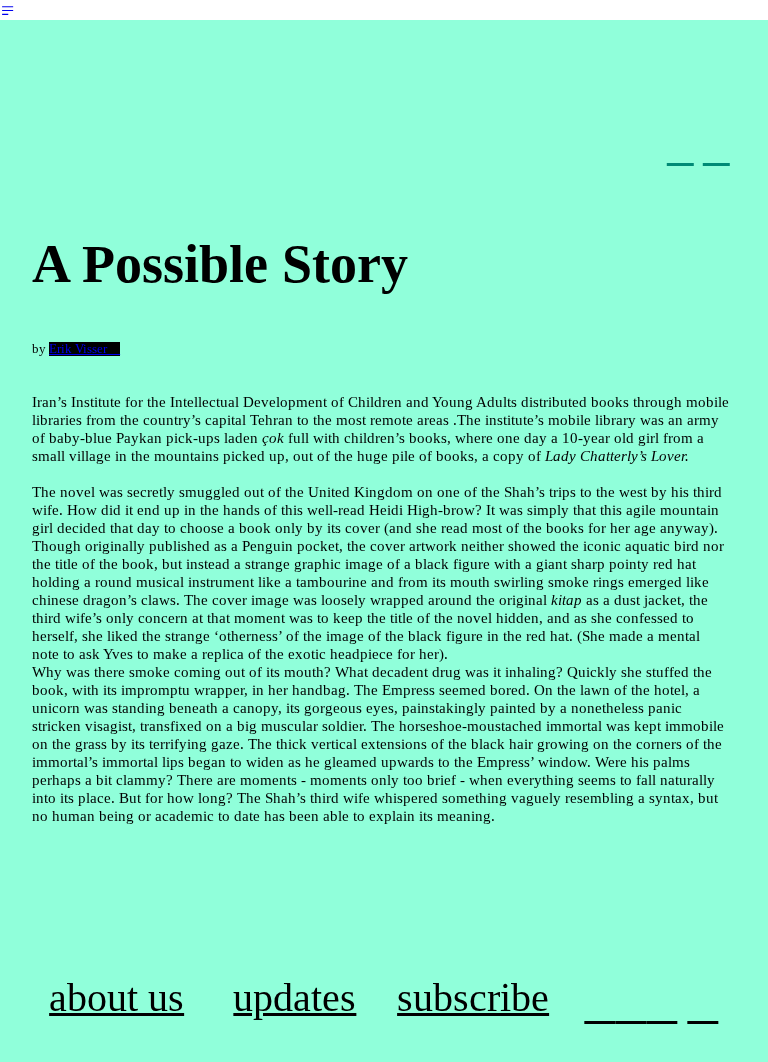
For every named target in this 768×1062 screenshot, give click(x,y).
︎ (680, 149)
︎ (599, 1006)
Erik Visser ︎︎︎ (84, 349)
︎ (702, 1006)
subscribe (473, 998)
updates (294, 998)
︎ (661, 1006)
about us (116, 998)
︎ (7, 10)
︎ (716, 149)
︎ (630, 1006)
